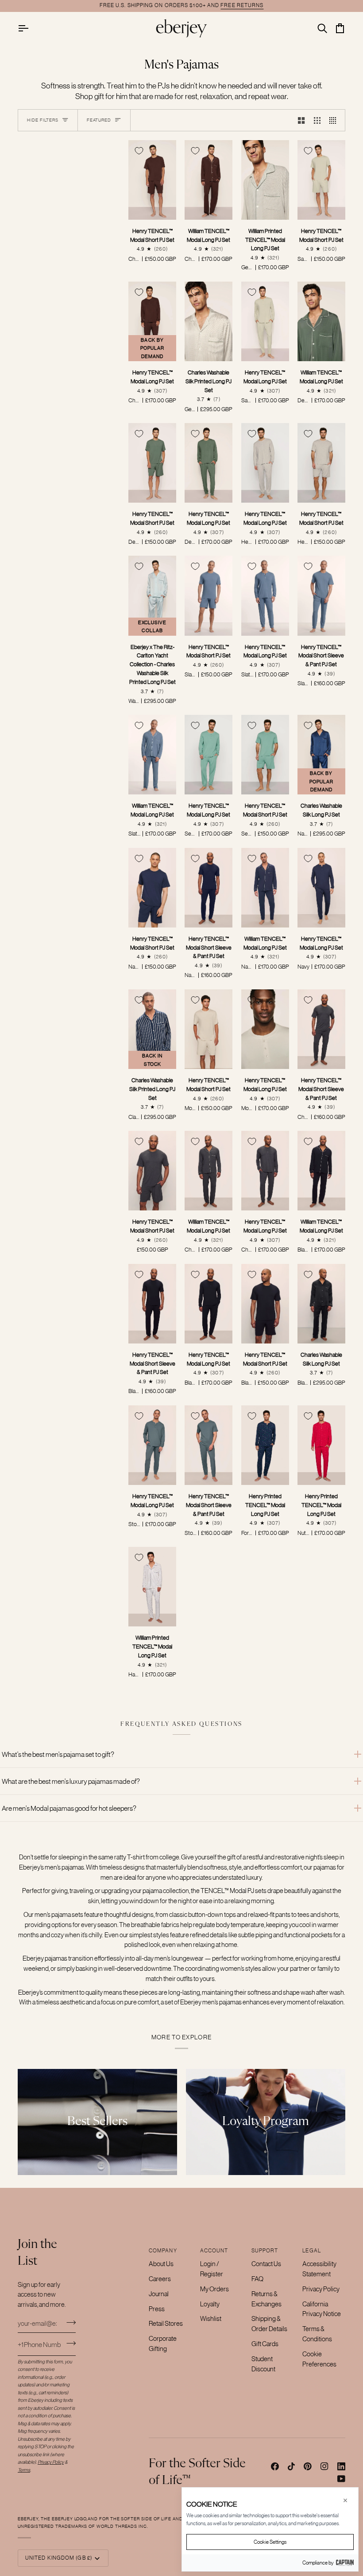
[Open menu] (31, 28)
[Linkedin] (341, 2466)
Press (157, 2309)
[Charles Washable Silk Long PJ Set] (321, 1304)
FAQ (257, 2279)
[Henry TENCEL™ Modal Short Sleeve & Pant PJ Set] (321, 595)
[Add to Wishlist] (139, 151)
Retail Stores (166, 2323)
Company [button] (163, 2251)
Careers (160, 2279)
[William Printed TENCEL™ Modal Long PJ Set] (265, 180)
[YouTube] (341, 2479)
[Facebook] (275, 2466)
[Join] (68, 2322)
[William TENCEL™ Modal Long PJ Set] (209, 180)
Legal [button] (311, 2251)
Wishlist (211, 2318)
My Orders (214, 2289)
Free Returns (242, 5)
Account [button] (214, 2251)
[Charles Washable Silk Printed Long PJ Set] (209, 321)
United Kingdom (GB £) (59, 2558)
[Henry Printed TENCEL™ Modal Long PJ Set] (265, 1445)
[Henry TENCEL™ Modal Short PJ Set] (152, 180)
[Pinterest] (308, 2466)
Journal (159, 2294)
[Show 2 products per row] (301, 120)
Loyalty (210, 2304)
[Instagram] (324, 2466)
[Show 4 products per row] (335, 120)
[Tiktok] (291, 2466)
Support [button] (265, 2251)
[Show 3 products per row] (317, 120)
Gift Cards (265, 2344)
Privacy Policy (321, 2289)
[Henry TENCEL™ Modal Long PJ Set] (265, 321)
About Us (161, 2264)
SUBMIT (71, 2343)
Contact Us (266, 2264)
